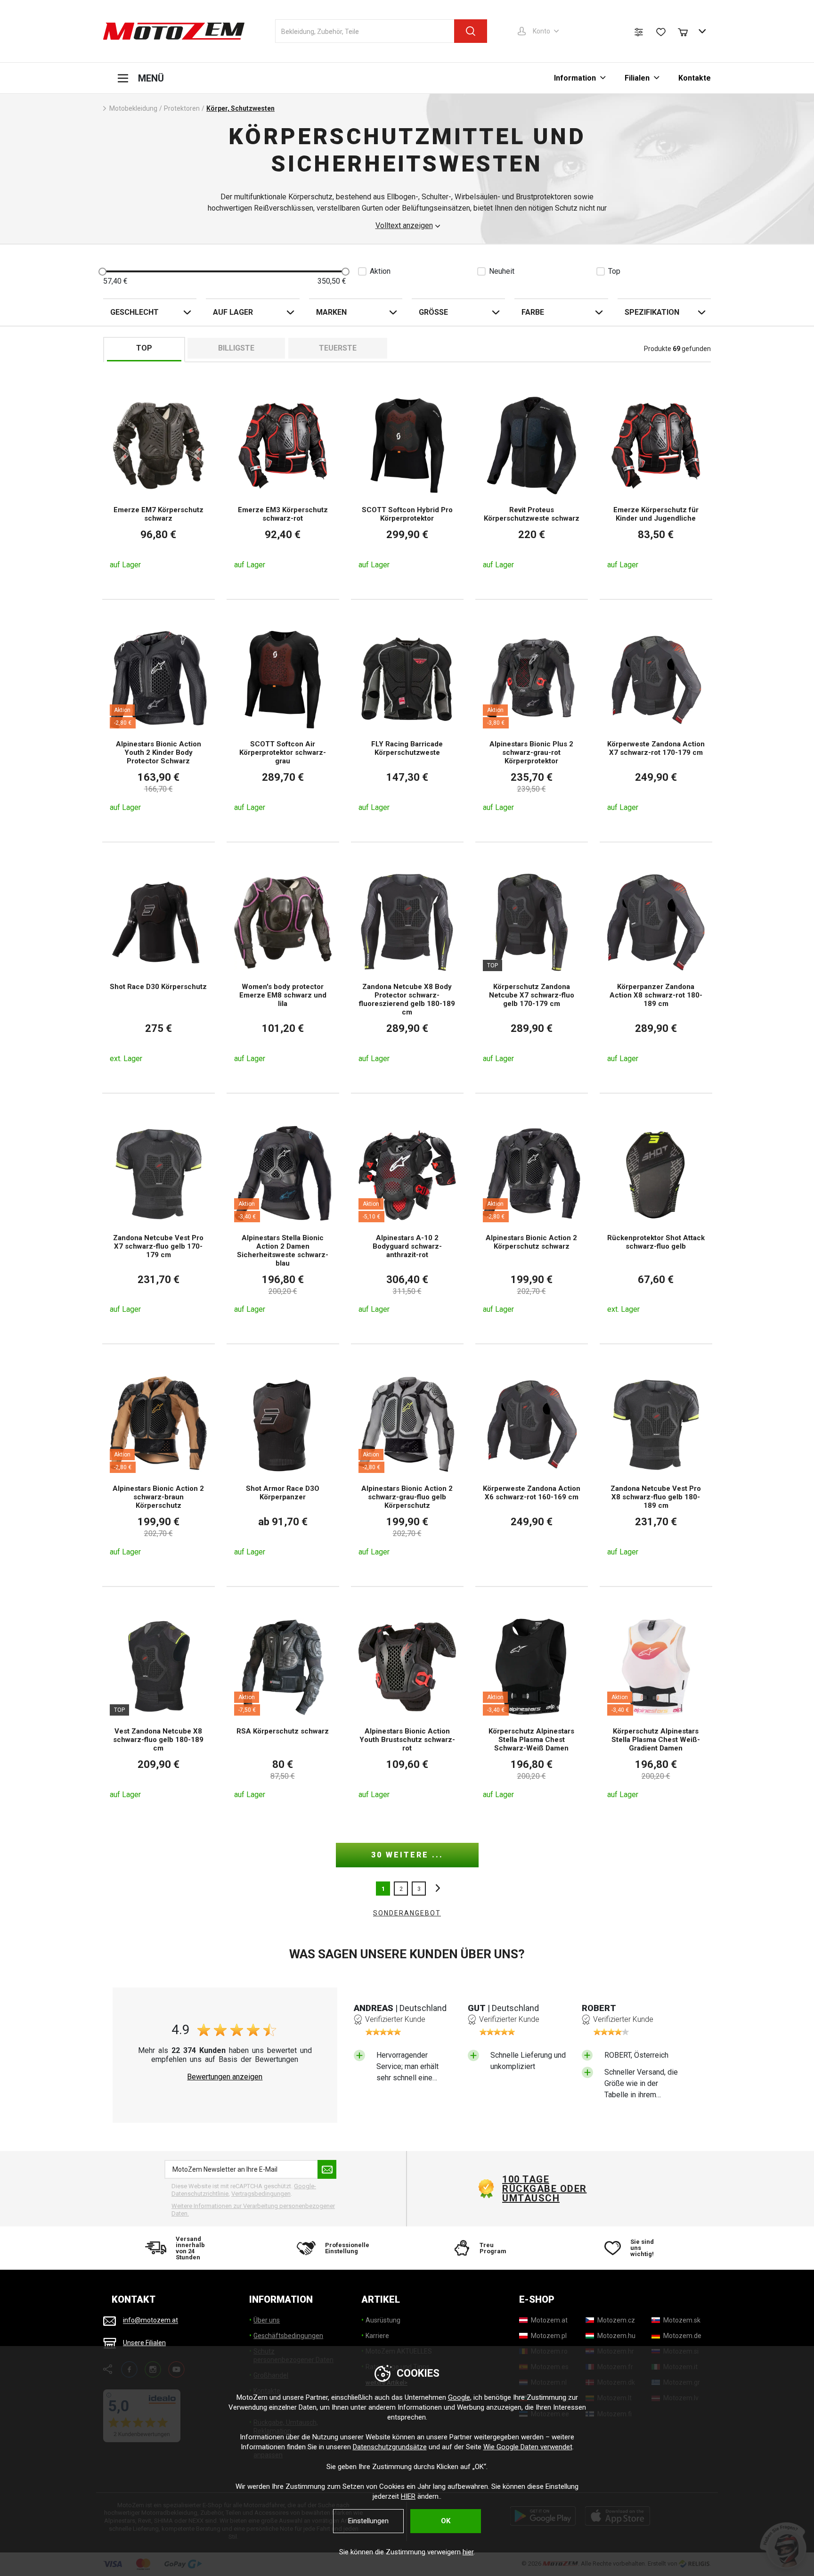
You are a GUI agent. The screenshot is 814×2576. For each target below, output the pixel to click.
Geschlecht (134, 312)
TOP (144, 348)
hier (468, 2552)
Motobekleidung (133, 108)
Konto (541, 31)
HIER (408, 2496)
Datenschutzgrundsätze (390, 2447)
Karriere (377, 2336)
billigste (236, 348)
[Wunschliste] (661, 32)
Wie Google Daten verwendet (528, 2447)
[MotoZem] (174, 31)
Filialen (637, 78)
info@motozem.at (151, 2321)
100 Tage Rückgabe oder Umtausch (545, 2189)
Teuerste (338, 348)
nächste (435, 1889)
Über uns (267, 2320)
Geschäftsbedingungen (288, 2336)
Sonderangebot (407, 1913)
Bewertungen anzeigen (225, 2077)
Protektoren (182, 108)
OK (446, 2521)
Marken (331, 312)
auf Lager (233, 312)
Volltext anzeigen (404, 226)
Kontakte (695, 78)
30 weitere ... (407, 1855)
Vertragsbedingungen (261, 2194)
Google (459, 2397)
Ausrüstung (383, 2320)
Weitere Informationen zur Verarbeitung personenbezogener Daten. (253, 2210)
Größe (433, 312)
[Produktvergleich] (639, 32)
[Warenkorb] (687, 31)
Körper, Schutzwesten (240, 108)
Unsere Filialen (144, 2343)
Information (575, 78)
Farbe (533, 312)
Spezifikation (652, 312)
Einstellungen (368, 2521)
